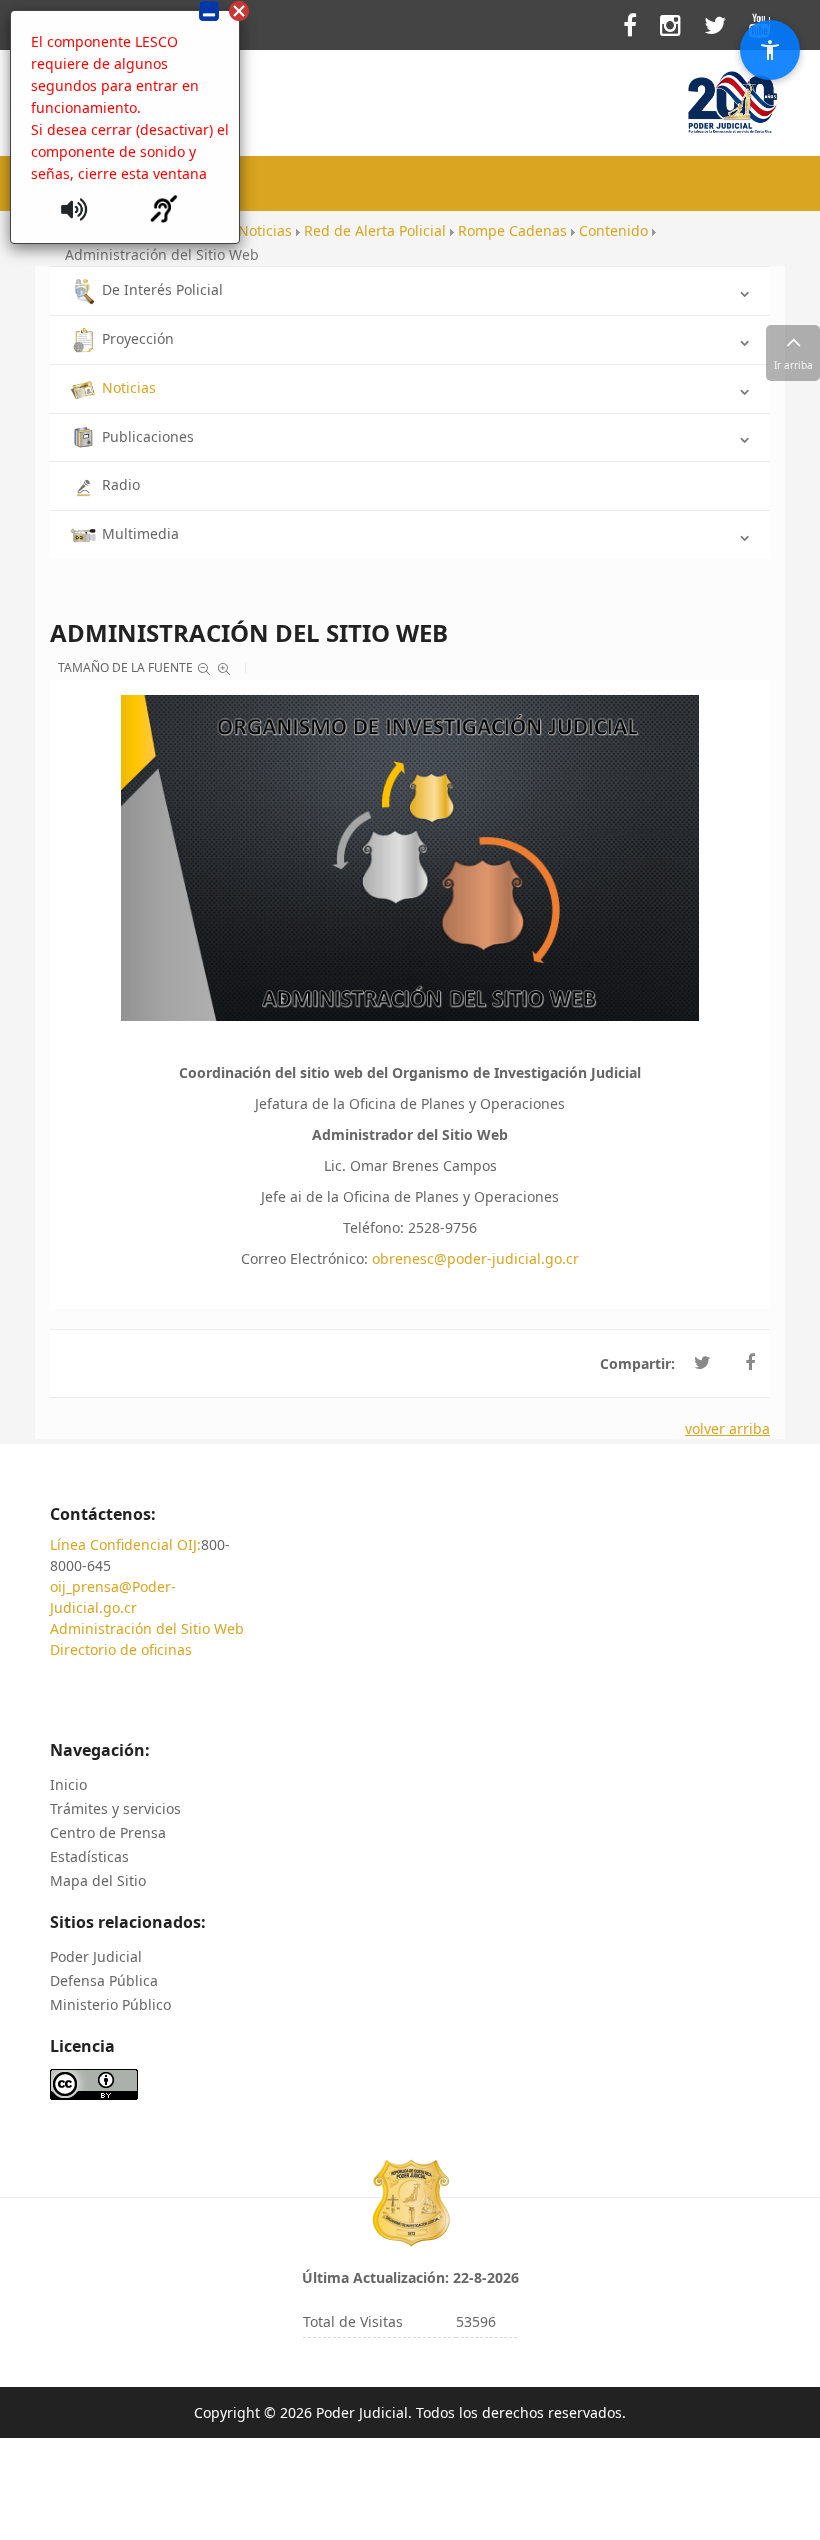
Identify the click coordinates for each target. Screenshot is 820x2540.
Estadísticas (89, 1856)
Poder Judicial (96, 1956)
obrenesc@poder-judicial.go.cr (475, 1258)
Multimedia (140, 533)
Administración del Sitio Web (147, 1628)
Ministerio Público (110, 2004)
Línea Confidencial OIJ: (125, 1544)
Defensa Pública (104, 1980)
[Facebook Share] (750, 1363)
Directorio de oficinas (121, 1649)
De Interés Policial (162, 289)
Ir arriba (793, 365)
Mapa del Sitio (98, 1880)
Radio (121, 484)
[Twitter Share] (702, 1363)
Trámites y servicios (115, 1808)
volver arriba (727, 1428)
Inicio (68, 1784)
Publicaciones (148, 436)
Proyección (138, 338)
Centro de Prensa (108, 1832)
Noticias (129, 387)
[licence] (94, 2082)
